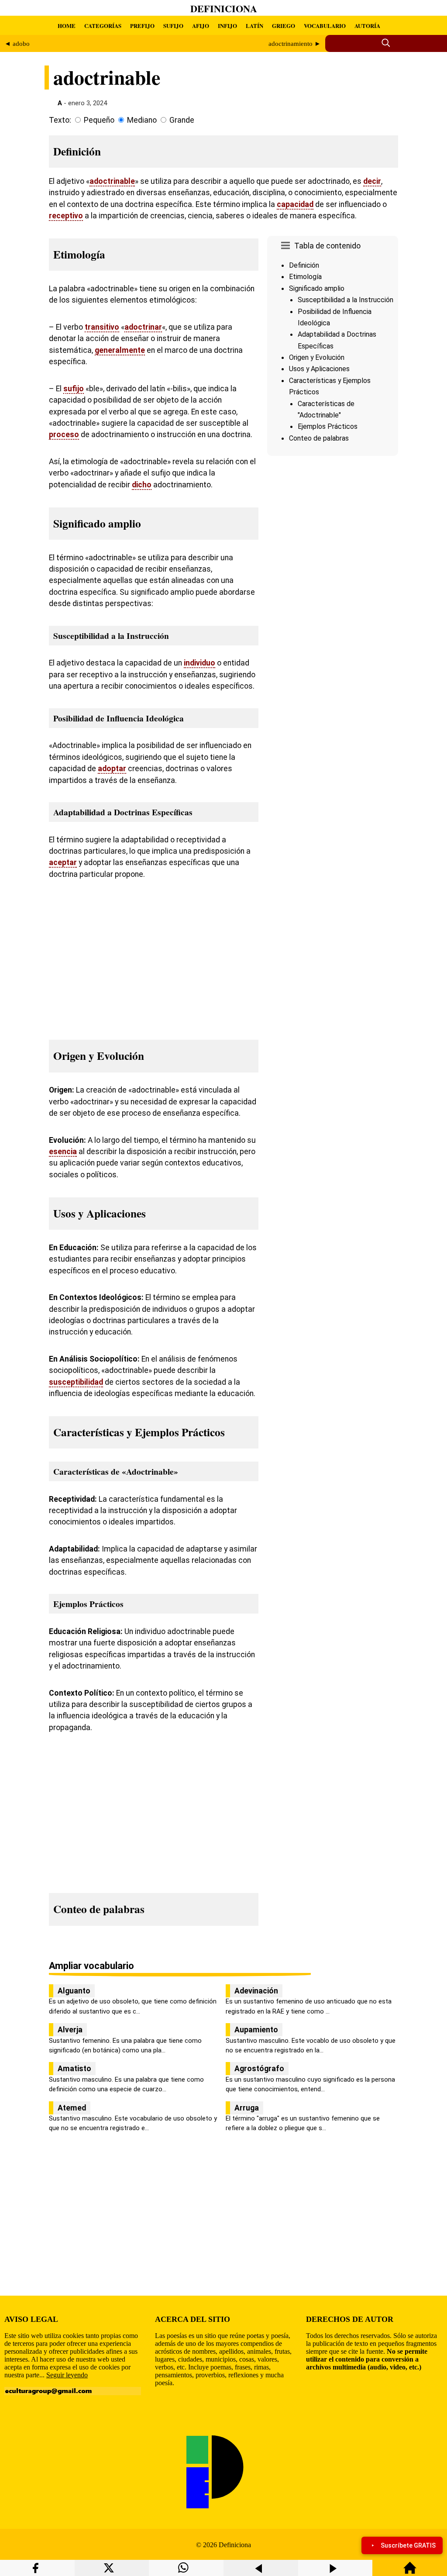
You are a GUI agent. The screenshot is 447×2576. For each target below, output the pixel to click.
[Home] (410, 2572)
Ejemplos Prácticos (328, 426)
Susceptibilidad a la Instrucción (346, 300)
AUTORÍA (367, 26)
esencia (63, 1152)
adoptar (112, 769)
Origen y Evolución (317, 357)
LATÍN (254, 26)
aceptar (63, 862)
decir (372, 181)
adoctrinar (143, 327)
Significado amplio (317, 288)
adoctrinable (112, 181)
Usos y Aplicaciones (319, 369)
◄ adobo (17, 44)
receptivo (66, 216)
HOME (67, 26)
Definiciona (224, 9)
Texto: (60, 120)
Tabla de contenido (327, 246)
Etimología (305, 277)
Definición (304, 265)
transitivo (102, 327)
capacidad (295, 204)
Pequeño (99, 120)
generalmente (120, 350)
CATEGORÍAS (103, 26)
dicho (142, 485)
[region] (333, 533)
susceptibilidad (76, 1382)
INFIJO (227, 26)
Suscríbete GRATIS (408, 2545)
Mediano (142, 120)
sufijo (74, 389)
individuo (199, 663)
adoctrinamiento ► (295, 44)
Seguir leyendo (67, 2375)
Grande (182, 120)
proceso (64, 435)
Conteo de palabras (319, 438)
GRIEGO (284, 26)
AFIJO (201, 26)
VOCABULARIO (325, 26)
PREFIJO (142, 26)
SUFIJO (173, 26)
